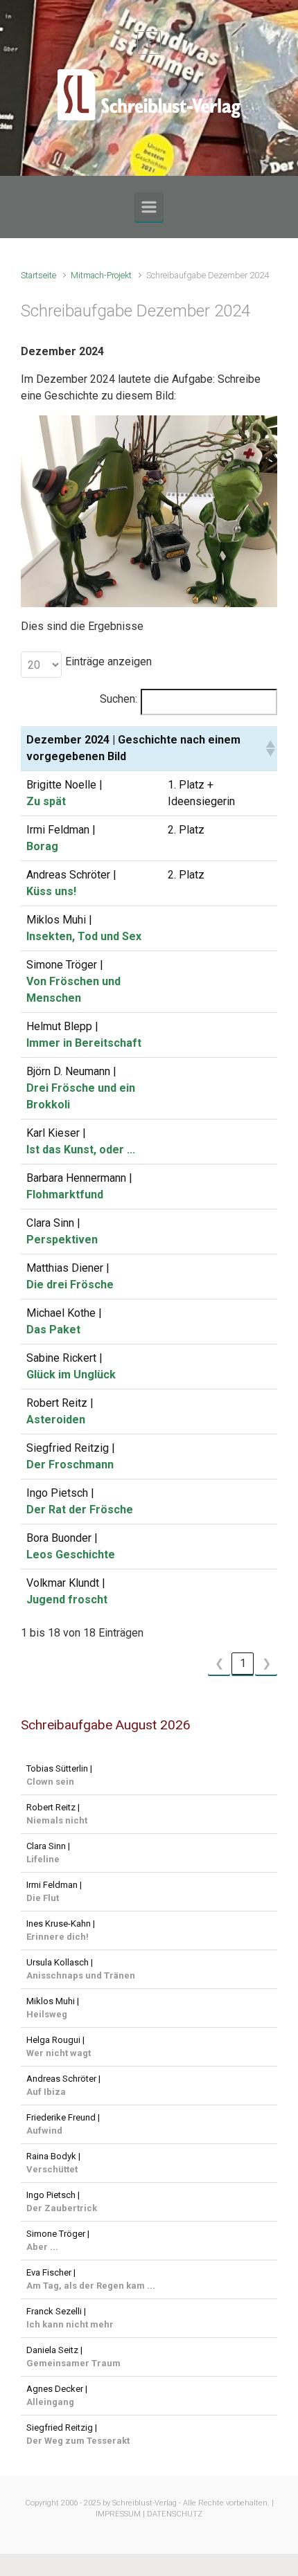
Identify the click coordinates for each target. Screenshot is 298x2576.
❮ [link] (219, 1663)
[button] (269, 748)
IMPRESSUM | (120, 2514)
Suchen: (119, 699)
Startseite (38, 275)
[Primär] (149, 207)
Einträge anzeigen (108, 661)
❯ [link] (266, 1663)
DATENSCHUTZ (175, 2514)
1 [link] (243, 1663)
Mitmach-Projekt (101, 275)
